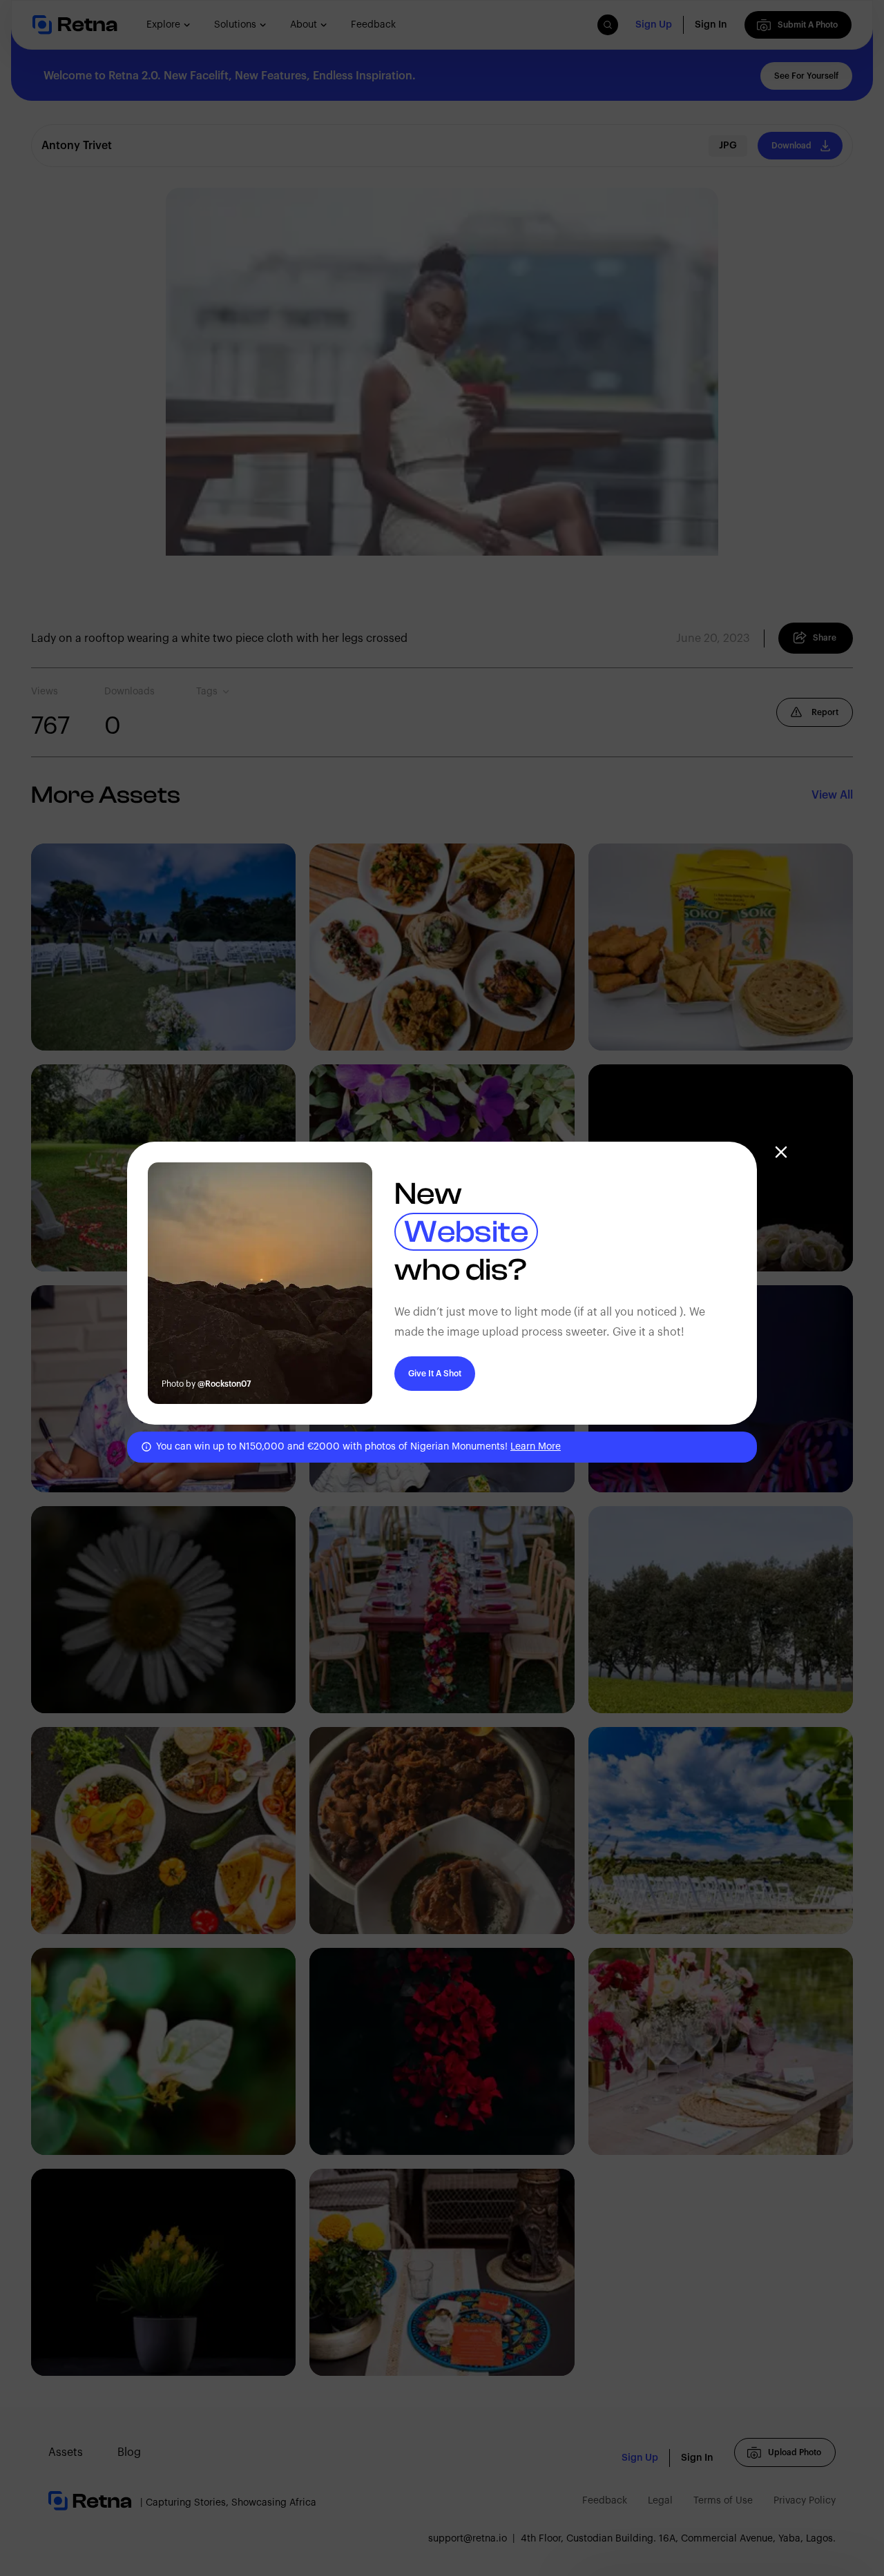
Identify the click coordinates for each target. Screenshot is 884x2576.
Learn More (536, 1447)
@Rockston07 (224, 1384)
